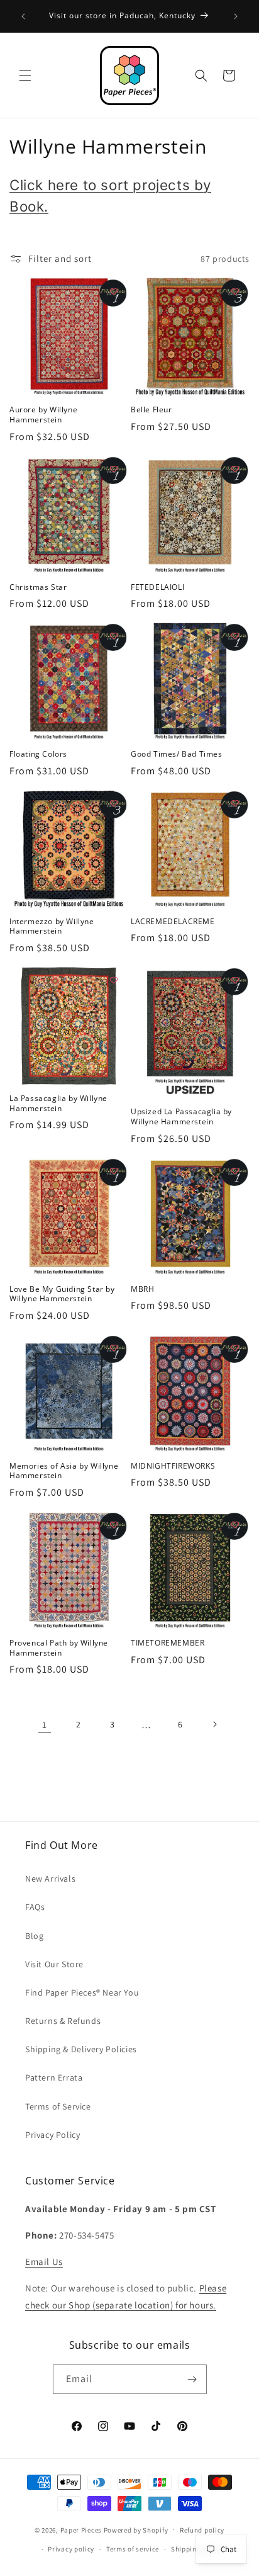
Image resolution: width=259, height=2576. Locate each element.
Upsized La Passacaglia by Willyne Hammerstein (181, 1116)
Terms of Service (58, 2106)
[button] (25, 76)
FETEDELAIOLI (157, 587)
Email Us (44, 2262)
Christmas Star (38, 587)
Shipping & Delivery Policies (81, 2049)
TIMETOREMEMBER (168, 1643)
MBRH (142, 1289)
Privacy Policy (52, 2135)
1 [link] (45, 1725)
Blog (34, 1936)
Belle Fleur (152, 410)
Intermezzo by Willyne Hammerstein (52, 926)
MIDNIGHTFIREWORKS (173, 1466)
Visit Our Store (54, 1964)
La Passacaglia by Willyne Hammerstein (58, 1103)
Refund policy (202, 2530)
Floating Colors (38, 754)
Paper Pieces (81, 2529)
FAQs (35, 1907)
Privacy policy (71, 2549)
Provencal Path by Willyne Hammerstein (59, 1648)
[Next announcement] (236, 16)
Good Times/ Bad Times (177, 754)
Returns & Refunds (63, 2021)
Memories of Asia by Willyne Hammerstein (64, 1471)
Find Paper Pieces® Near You (82, 1992)
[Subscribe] (192, 2379)
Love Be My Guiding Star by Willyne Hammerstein (62, 1294)
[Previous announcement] (23, 16)
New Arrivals (50, 1878)
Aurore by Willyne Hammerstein (43, 415)
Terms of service (133, 2549)
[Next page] (214, 1724)
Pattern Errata (54, 2077)
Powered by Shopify (136, 2529)
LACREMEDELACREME (173, 922)
